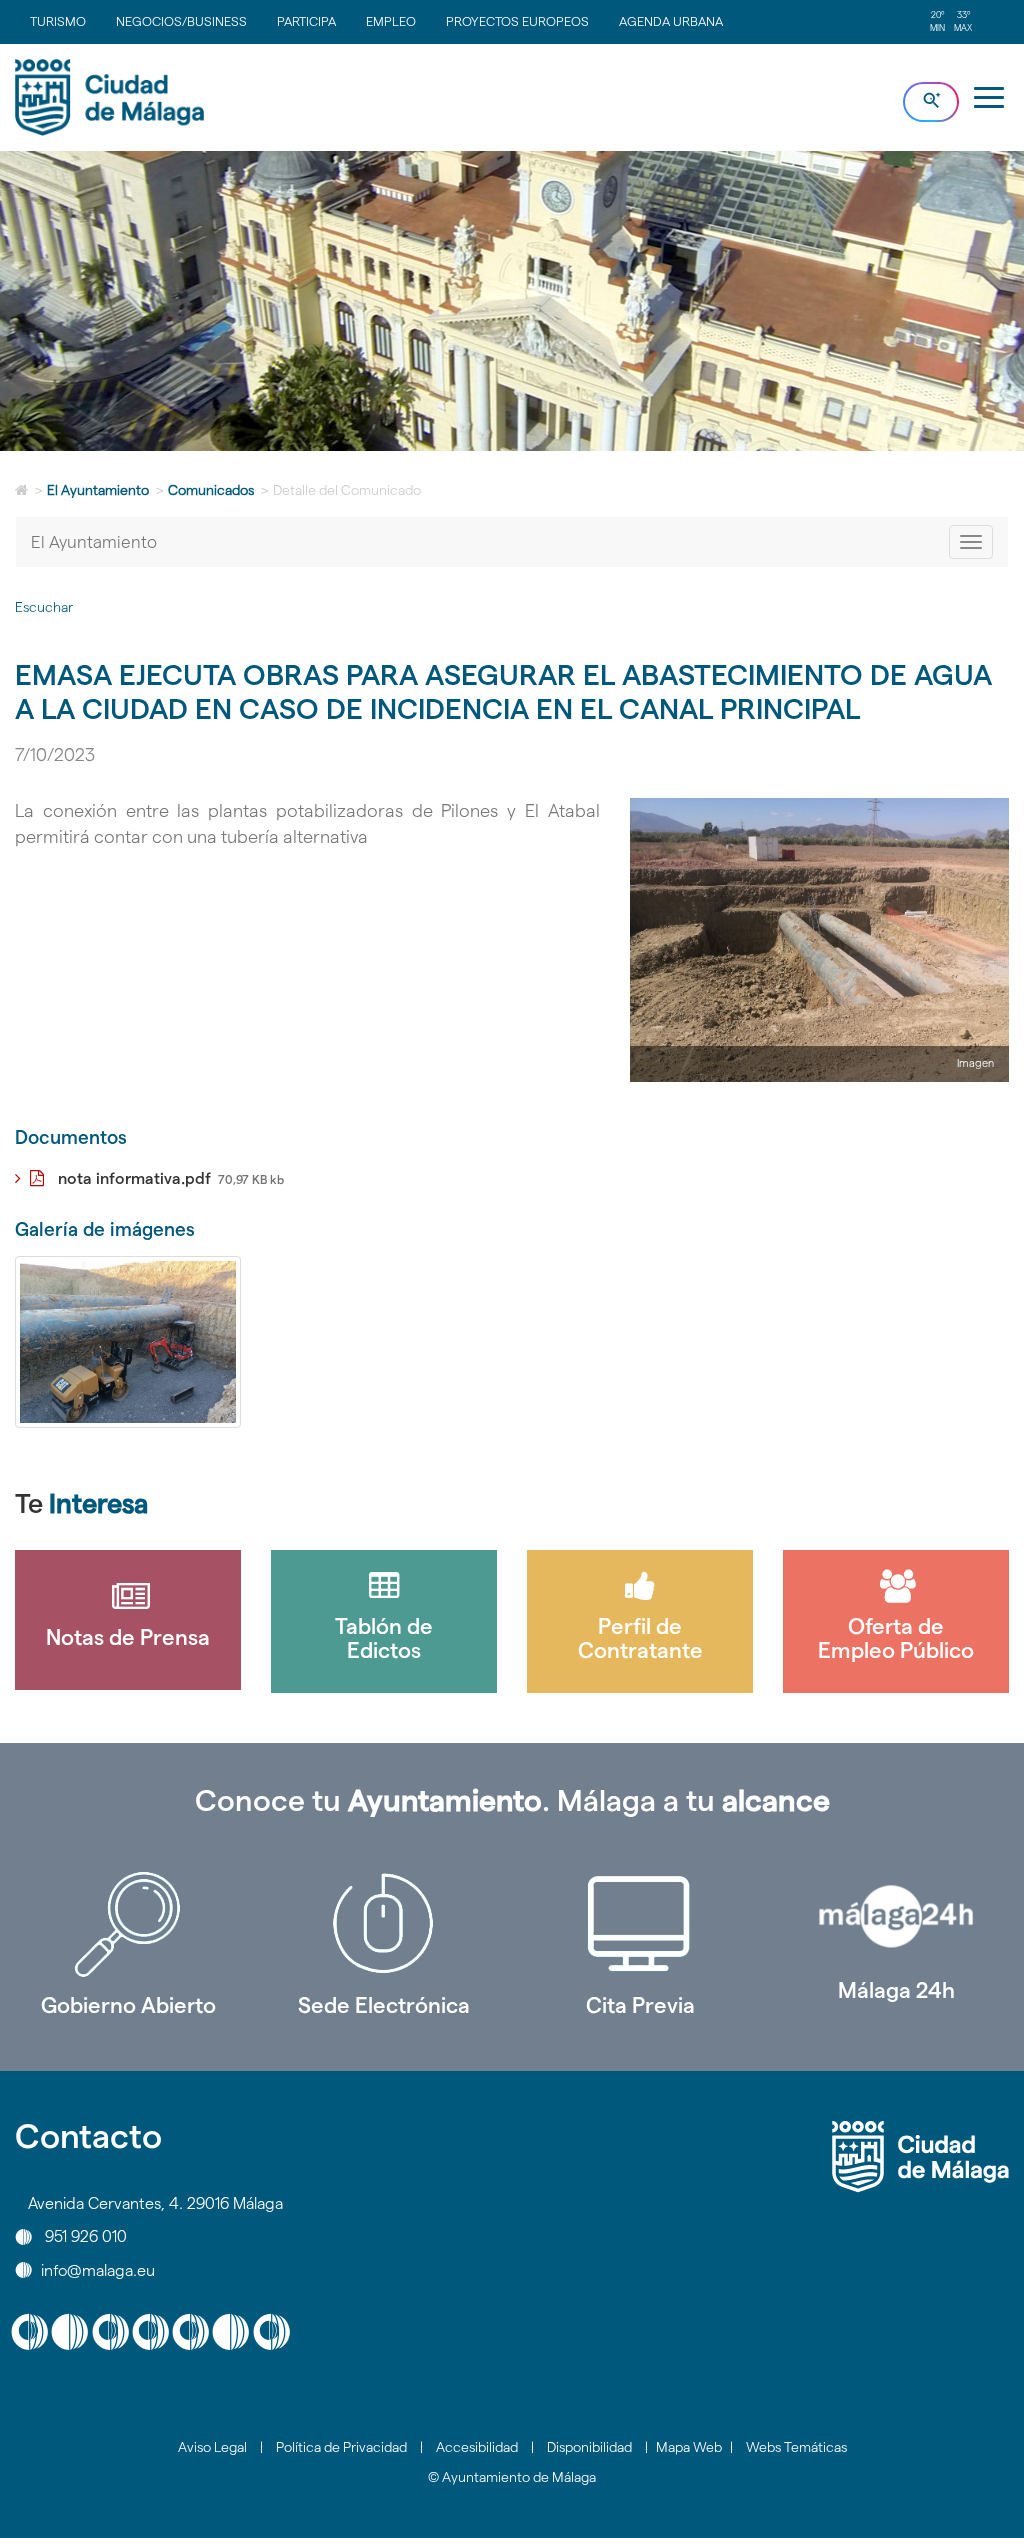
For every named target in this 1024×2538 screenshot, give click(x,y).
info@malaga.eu (98, 2269)
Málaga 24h (896, 1990)
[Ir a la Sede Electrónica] (384, 1924)
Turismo (58, 21)
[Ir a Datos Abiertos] (640, 1924)
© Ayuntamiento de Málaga (512, 2477)
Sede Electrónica (384, 2005)
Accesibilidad (477, 2447)
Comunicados (211, 490)
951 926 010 (86, 2236)
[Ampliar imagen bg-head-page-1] (128, 1342)
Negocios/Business (181, 21)
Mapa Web (689, 2447)
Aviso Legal (212, 2447)
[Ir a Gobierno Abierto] (128, 1924)
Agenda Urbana (671, 21)
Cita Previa (640, 2005)
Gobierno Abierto (128, 2005)
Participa (306, 21)
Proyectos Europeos (517, 21)
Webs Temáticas (796, 2447)
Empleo (391, 21)
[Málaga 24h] (896, 1916)
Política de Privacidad (341, 2447)
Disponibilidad (589, 2447)
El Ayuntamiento (98, 490)
